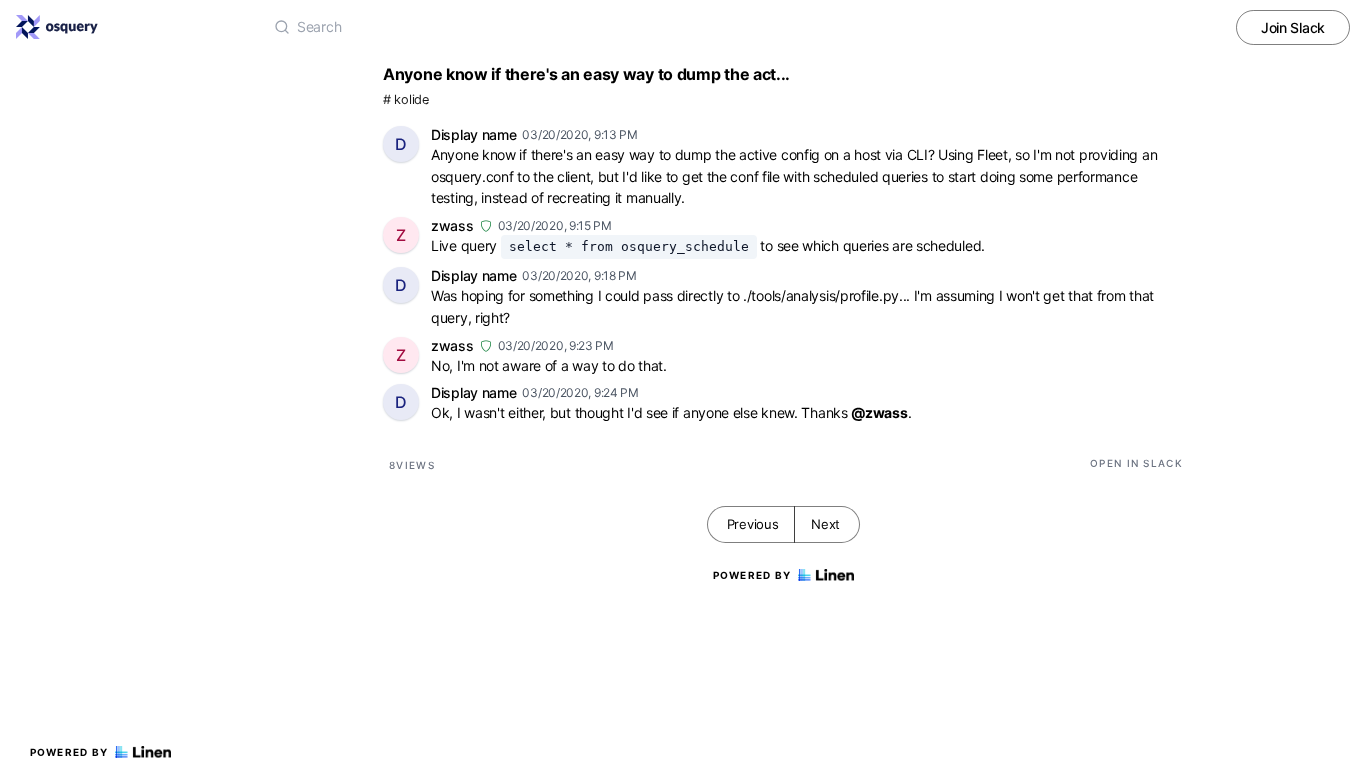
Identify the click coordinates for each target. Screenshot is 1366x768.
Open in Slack (1136, 463)
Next (825, 524)
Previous (753, 524)
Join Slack (1293, 27)
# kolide (406, 99)
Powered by (69, 752)
